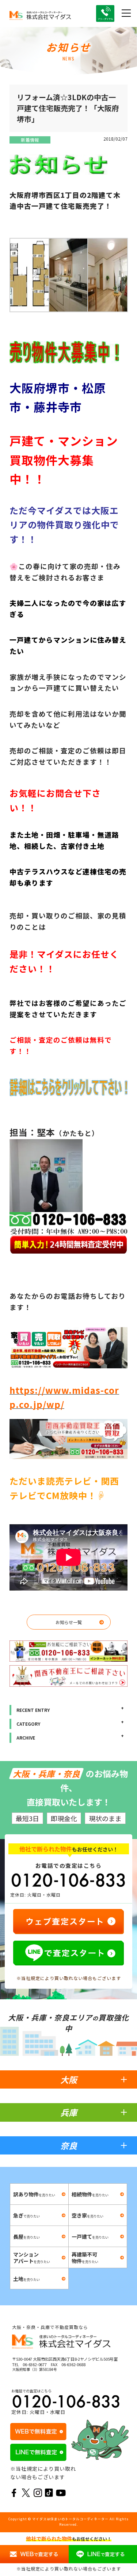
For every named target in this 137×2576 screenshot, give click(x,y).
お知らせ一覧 (69, 1622)
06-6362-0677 (35, 2364)
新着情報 (30, 140)
